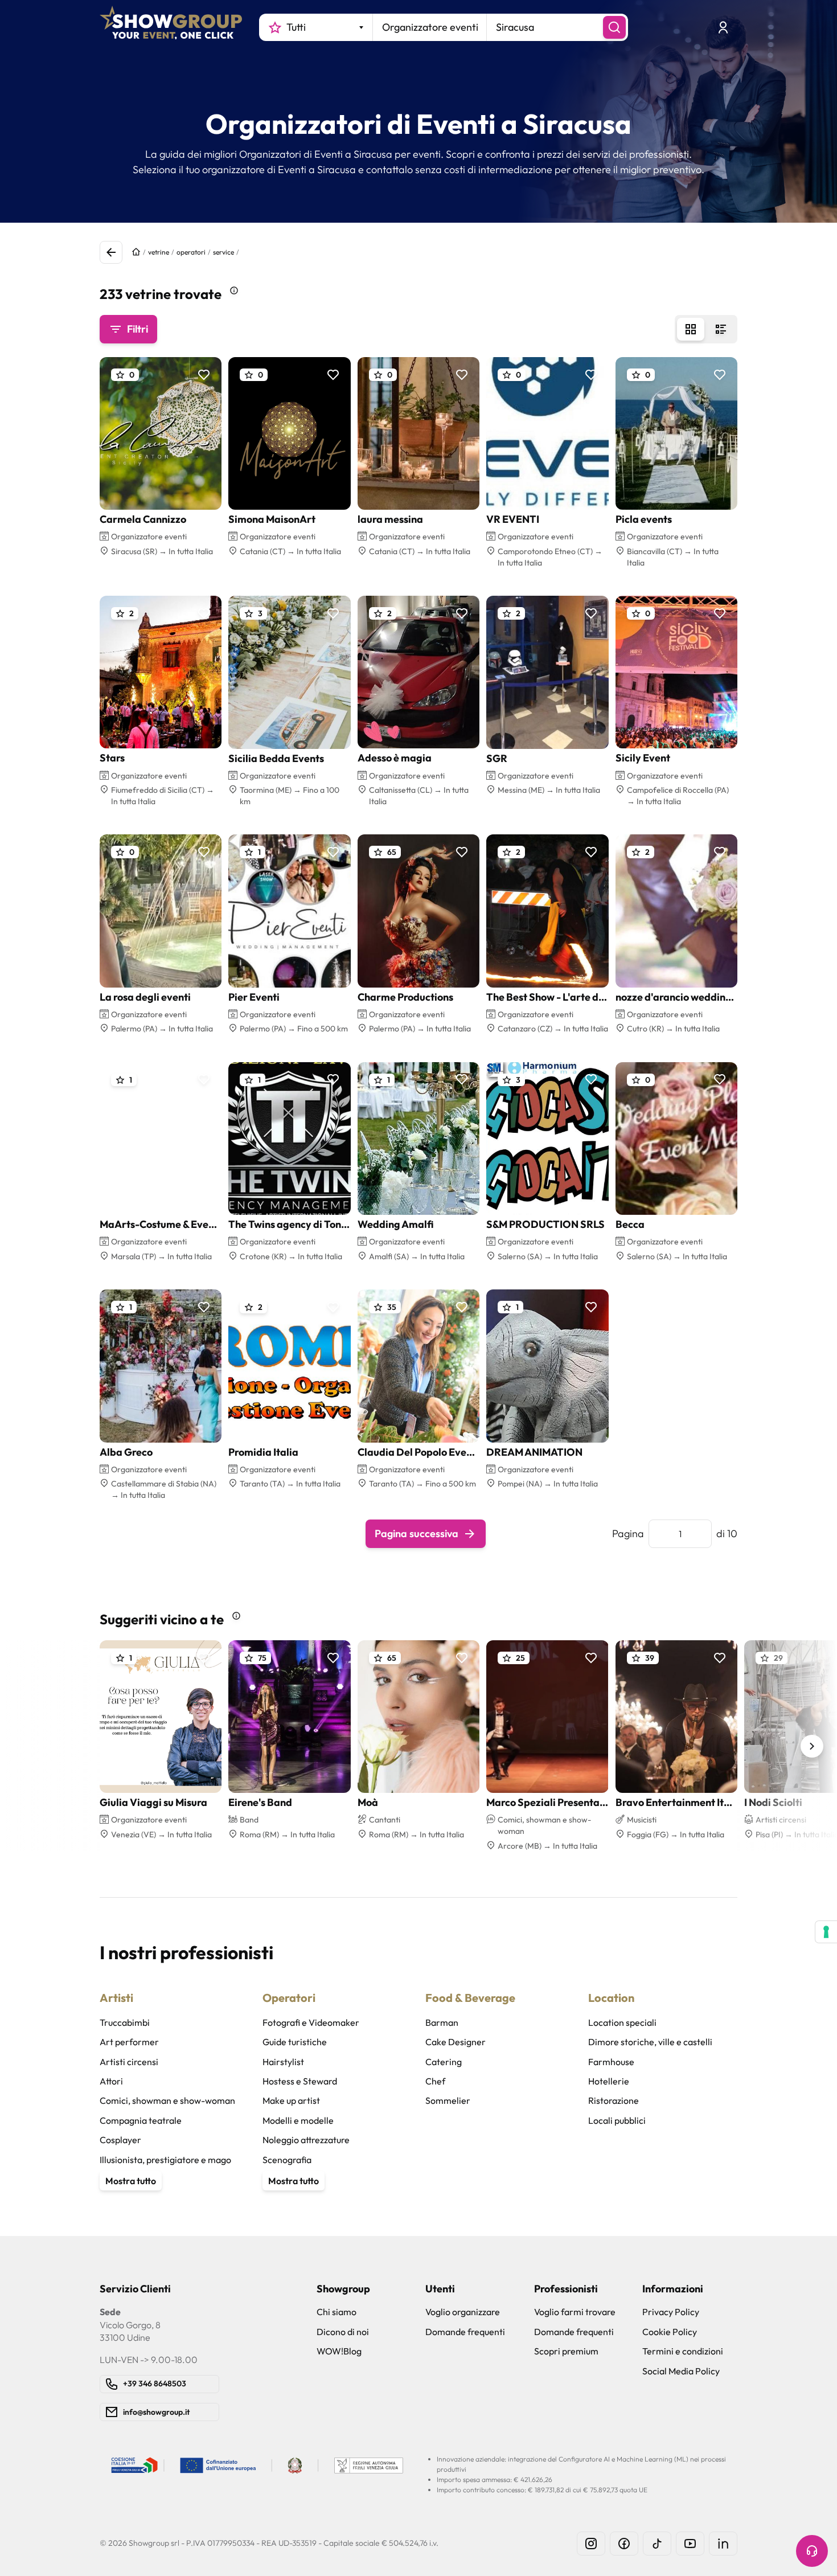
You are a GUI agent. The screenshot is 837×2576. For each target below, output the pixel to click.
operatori (191, 252)
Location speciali (622, 2022)
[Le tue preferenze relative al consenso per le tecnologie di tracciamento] (826, 1932)
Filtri (138, 329)
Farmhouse (611, 2062)
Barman (442, 2022)
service (223, 252)
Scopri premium (566, 2351)
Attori (111, 2081)
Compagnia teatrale (141, 2120)
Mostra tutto (131, 2181)
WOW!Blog (339, 2351)
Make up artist (291, 2100)
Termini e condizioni (683, 2351)
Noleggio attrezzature (306, 2140)
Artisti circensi (129, 2062)
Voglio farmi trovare (575, 2312)
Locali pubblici (617, 2120)
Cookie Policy (670, 2332)
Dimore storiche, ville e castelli (650, 2042)
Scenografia (287, 2160)
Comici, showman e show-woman (167, 2100)
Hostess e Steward (300, 2081)
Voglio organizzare (463, 2312)
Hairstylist (283, 2062)
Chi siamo (337, 2312)
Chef (435, 2081)
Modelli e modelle (298, 2120)
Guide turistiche (295, 2042)
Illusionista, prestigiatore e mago (165, 2160)
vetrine (159, 252)
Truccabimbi (125, 2022)
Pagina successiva (417, 1533)
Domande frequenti (465, 2332)
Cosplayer (120, 2140)
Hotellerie (609, 2081)
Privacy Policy (671, 2312)
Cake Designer (456, 2042)
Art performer (129, 2042)
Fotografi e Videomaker (311, 2022)
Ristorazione (614, 2100)
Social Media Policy (681, 2371)
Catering (444, 2062)
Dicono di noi (343, 2332)
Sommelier (448, 2100)
